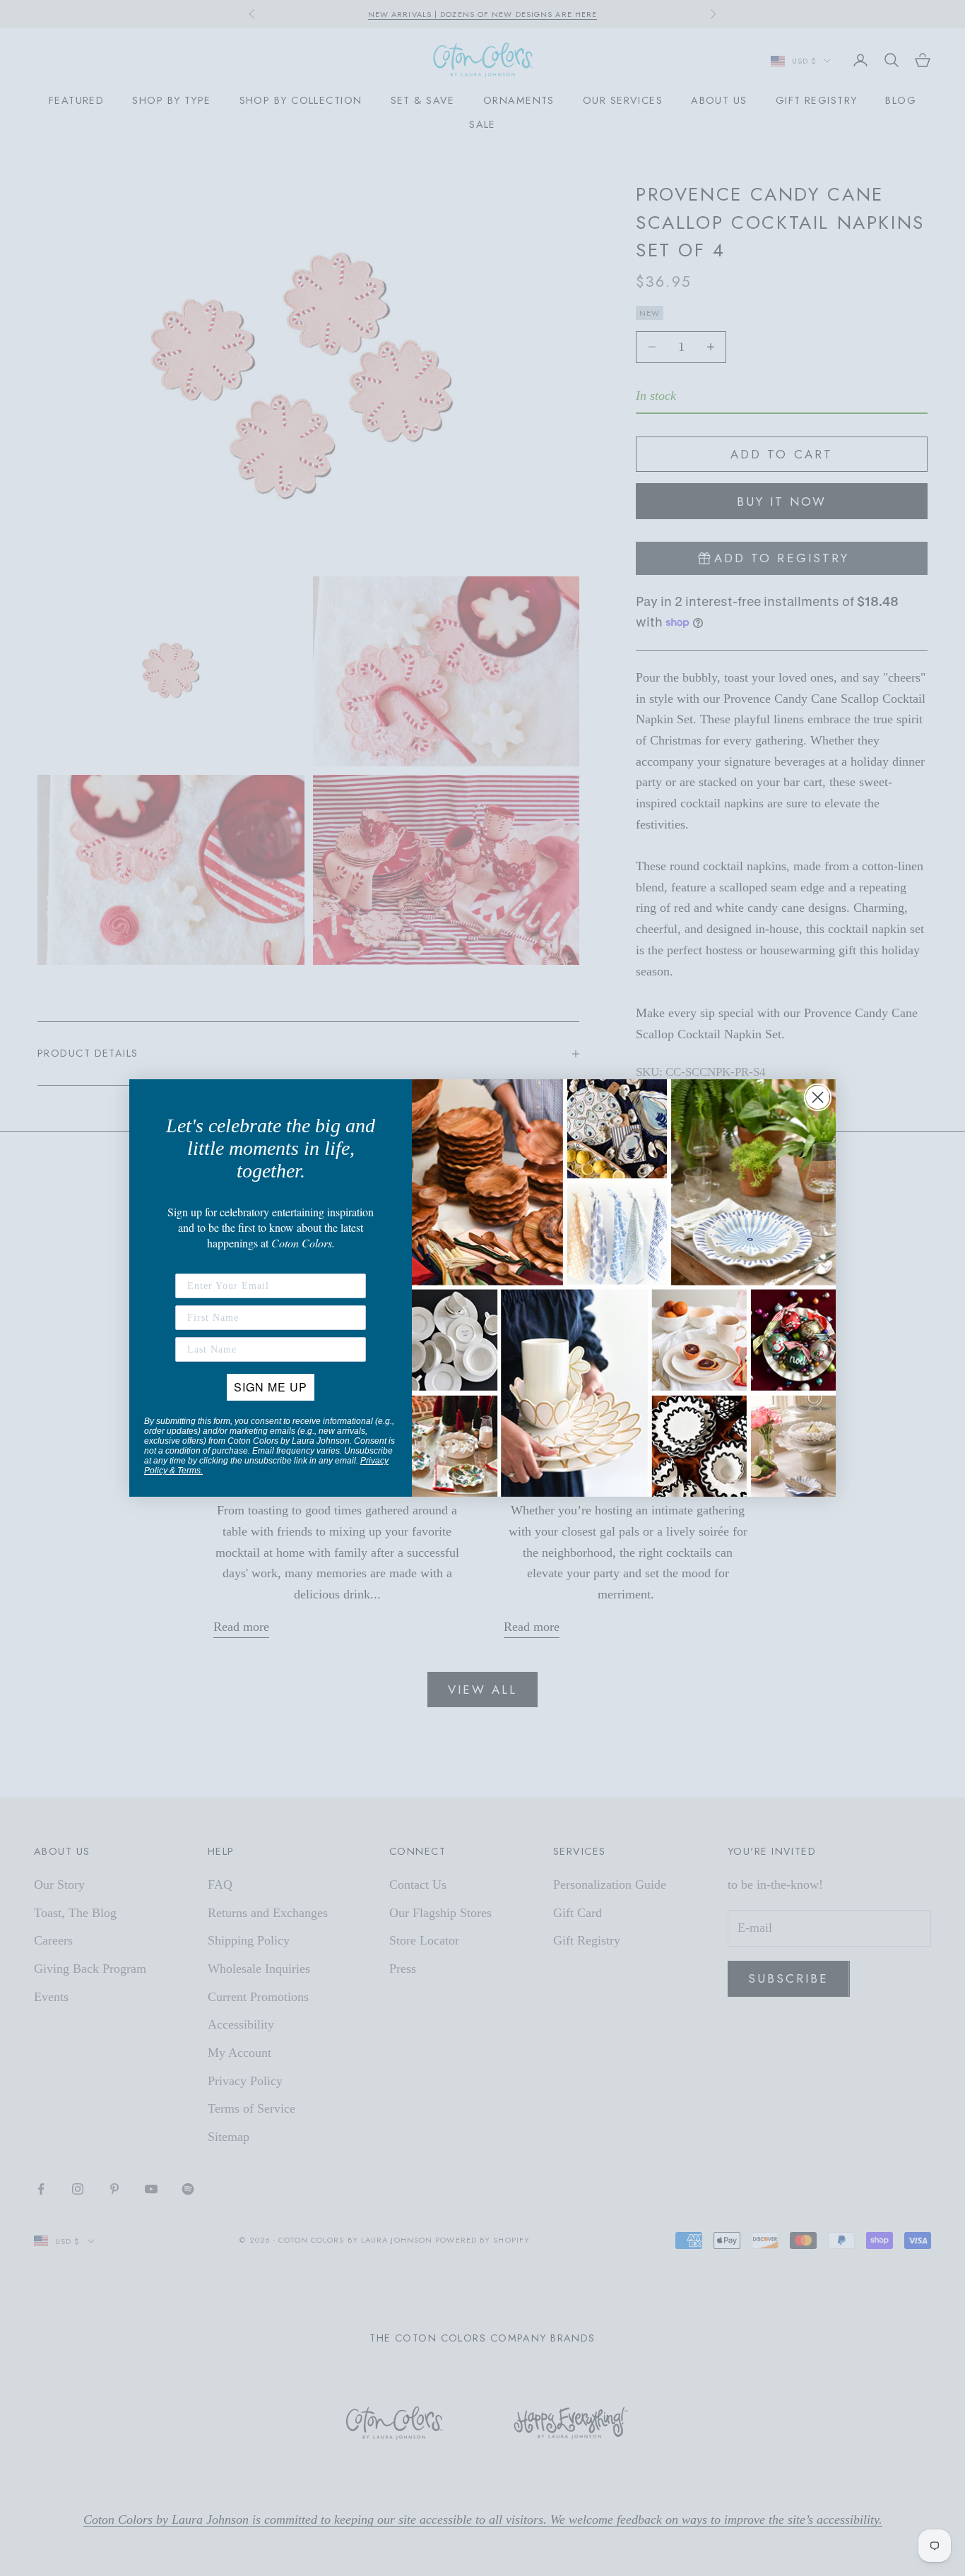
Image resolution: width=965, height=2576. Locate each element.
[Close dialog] (818, 1097)
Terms (189, 1471)
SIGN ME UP (271, 1387)
